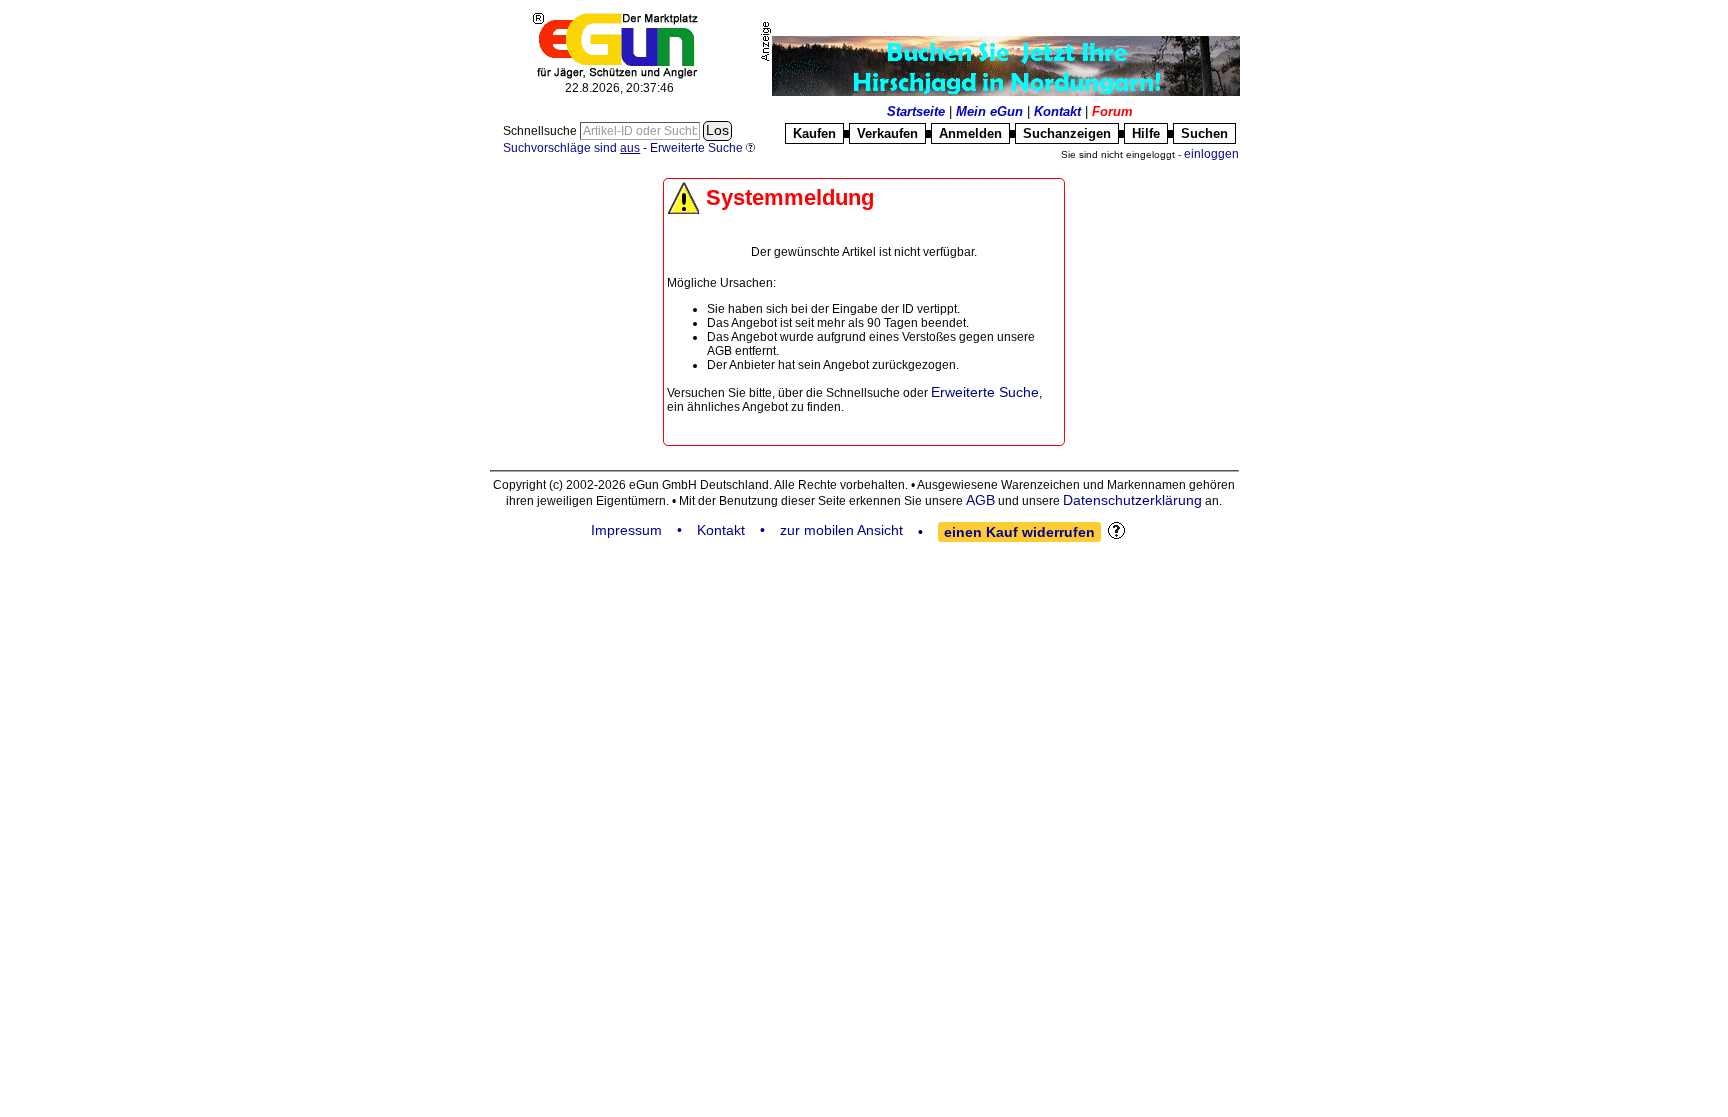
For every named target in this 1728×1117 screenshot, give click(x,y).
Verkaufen (887, 133)
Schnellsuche (541, 131)
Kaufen (814, 133)
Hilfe (1146, 133)
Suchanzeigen (1067, 133)
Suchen (1204, 133)
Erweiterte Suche (985, 392)
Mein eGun (989, 111)
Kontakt (1057, 111)
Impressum (626, 530)
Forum (1112, 111)
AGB (980, 500)
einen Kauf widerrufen (1019, 532)
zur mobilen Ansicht (841, 530)
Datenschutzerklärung (1132, 500)
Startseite (916, 111)
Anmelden (970, 133)
